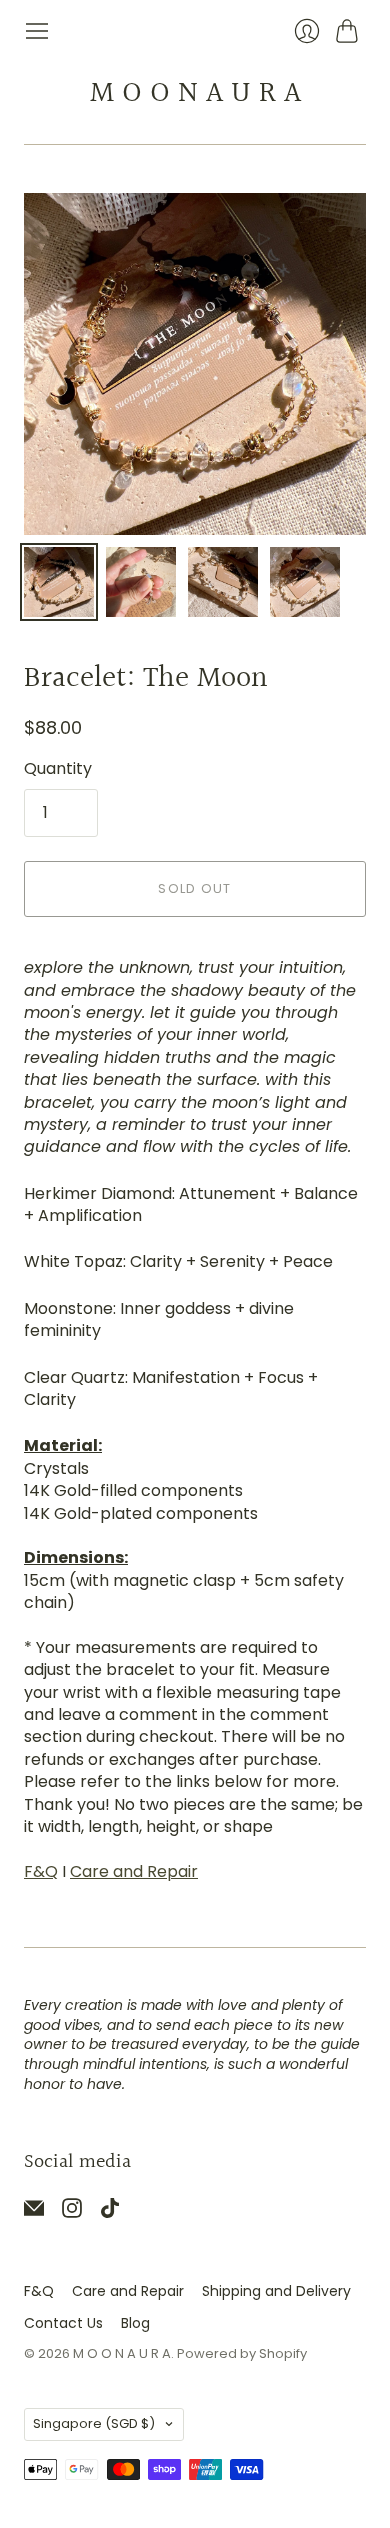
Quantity (58, 769)
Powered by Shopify (242, 2353)
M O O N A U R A (195, 94)
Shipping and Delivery (276, 2291)
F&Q (41, 1871)
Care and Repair (134, 1871)
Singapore (94, 2423)
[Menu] (37, 31)
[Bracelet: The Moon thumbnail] (59, 582)
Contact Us (63, 2323)
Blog (135, 2323)
